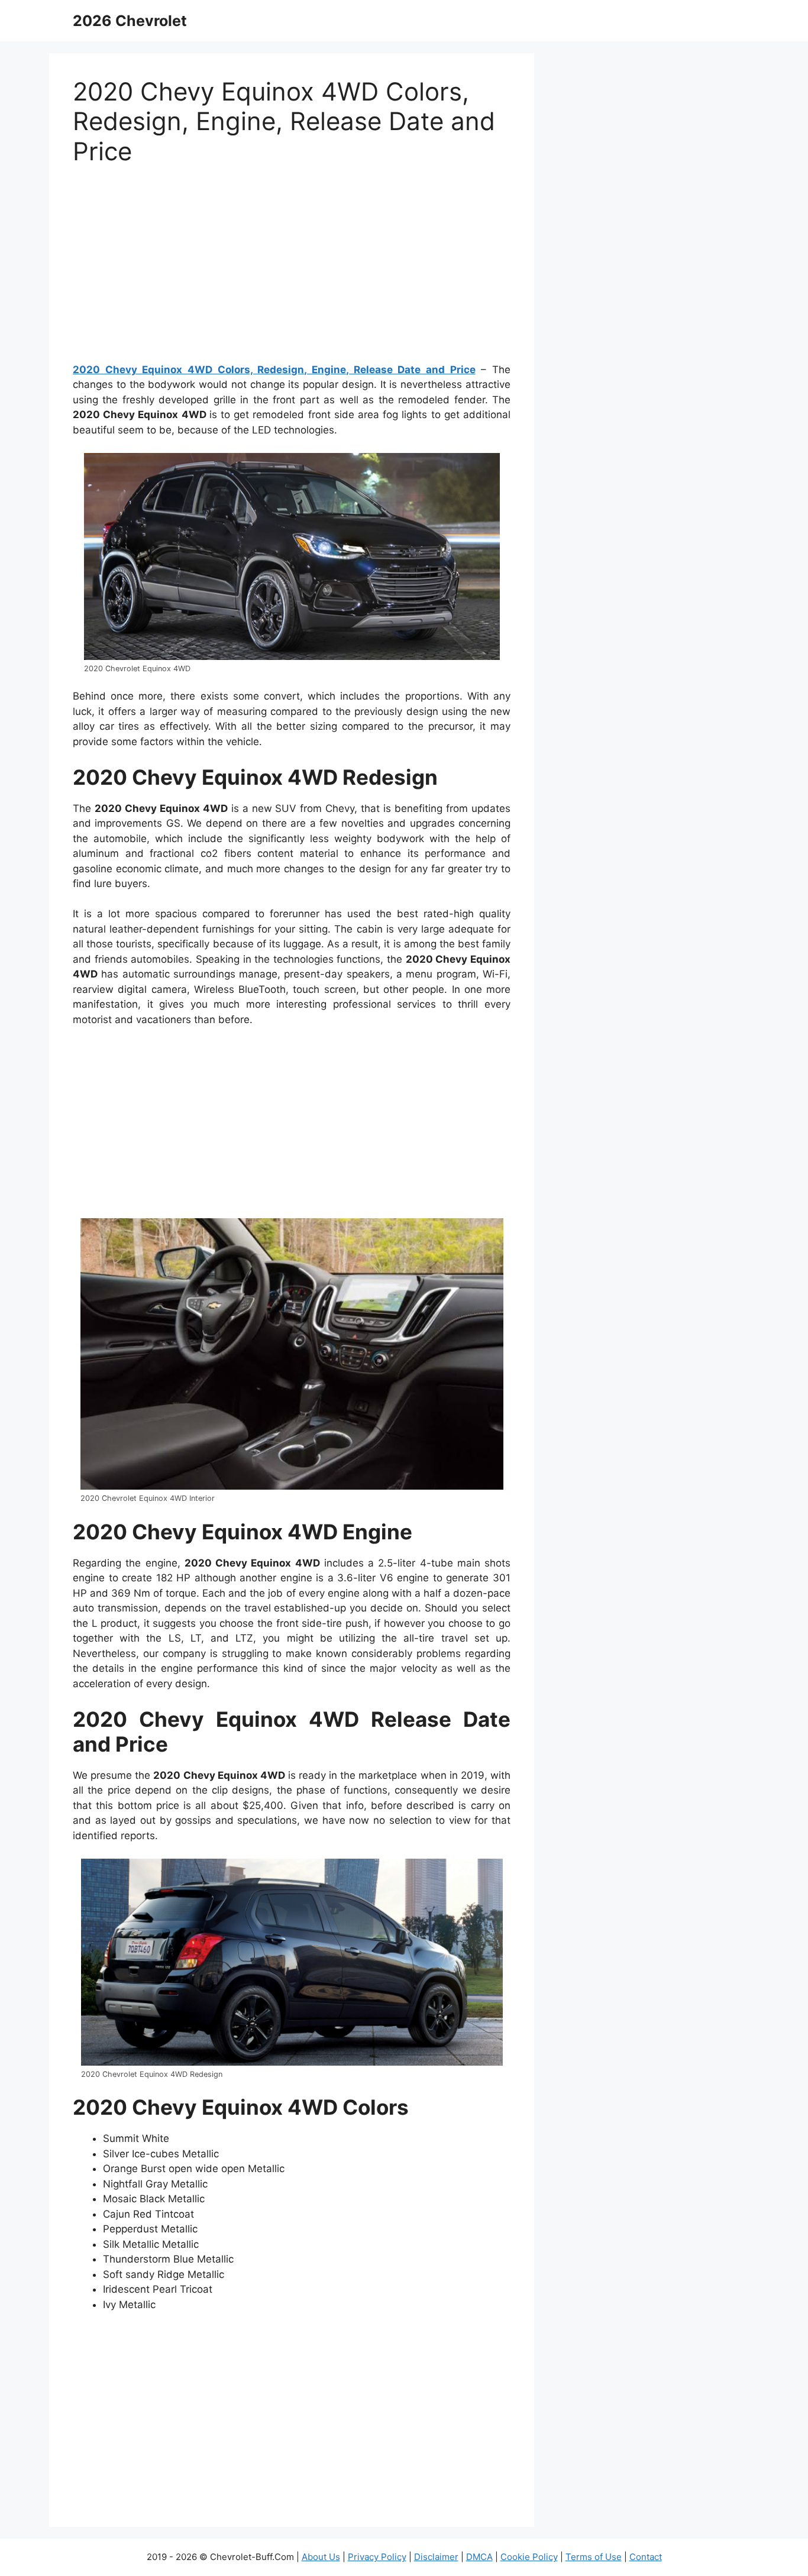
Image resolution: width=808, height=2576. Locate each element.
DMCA (479, 2557)
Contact (646, 2557)
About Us (321, 2557)
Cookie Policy (529, 2557)
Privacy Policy (377, 2557)
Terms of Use (594, 2557)
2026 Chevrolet (130, 21)
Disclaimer (436, 2557)
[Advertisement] (292, 269)
